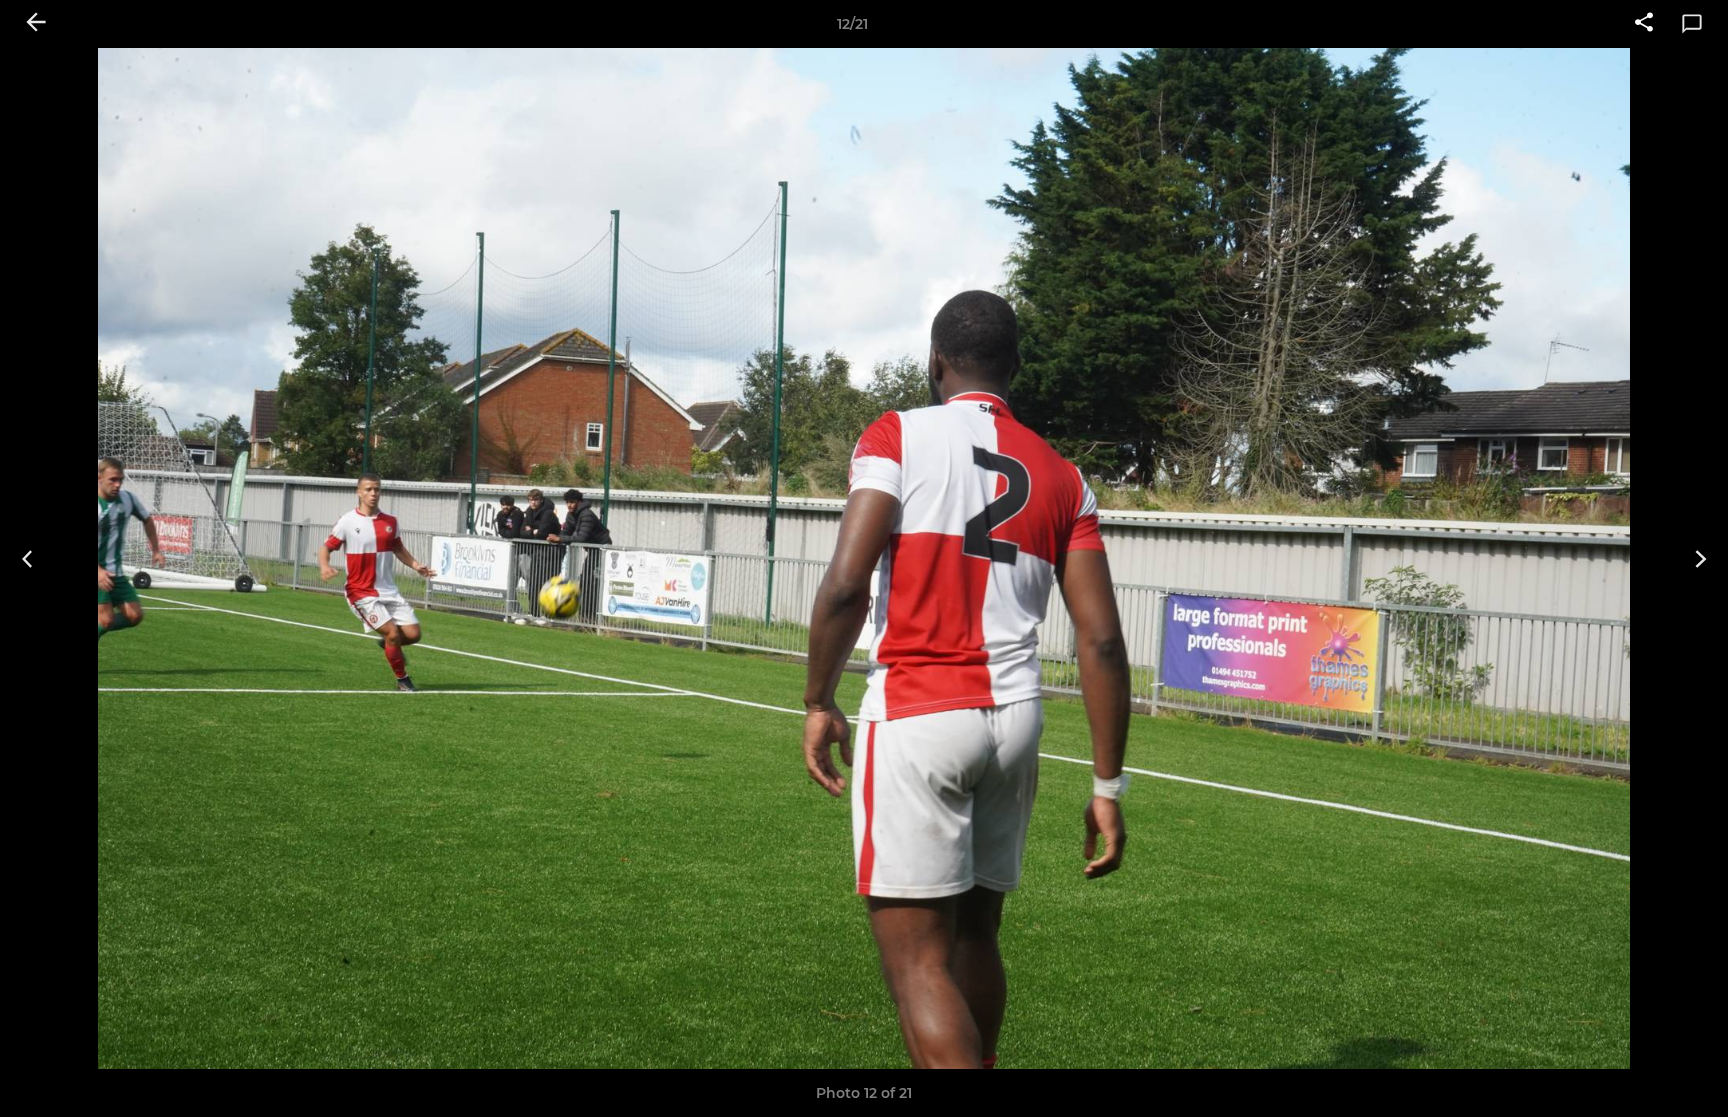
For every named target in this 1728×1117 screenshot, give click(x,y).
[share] (1644, 24)
